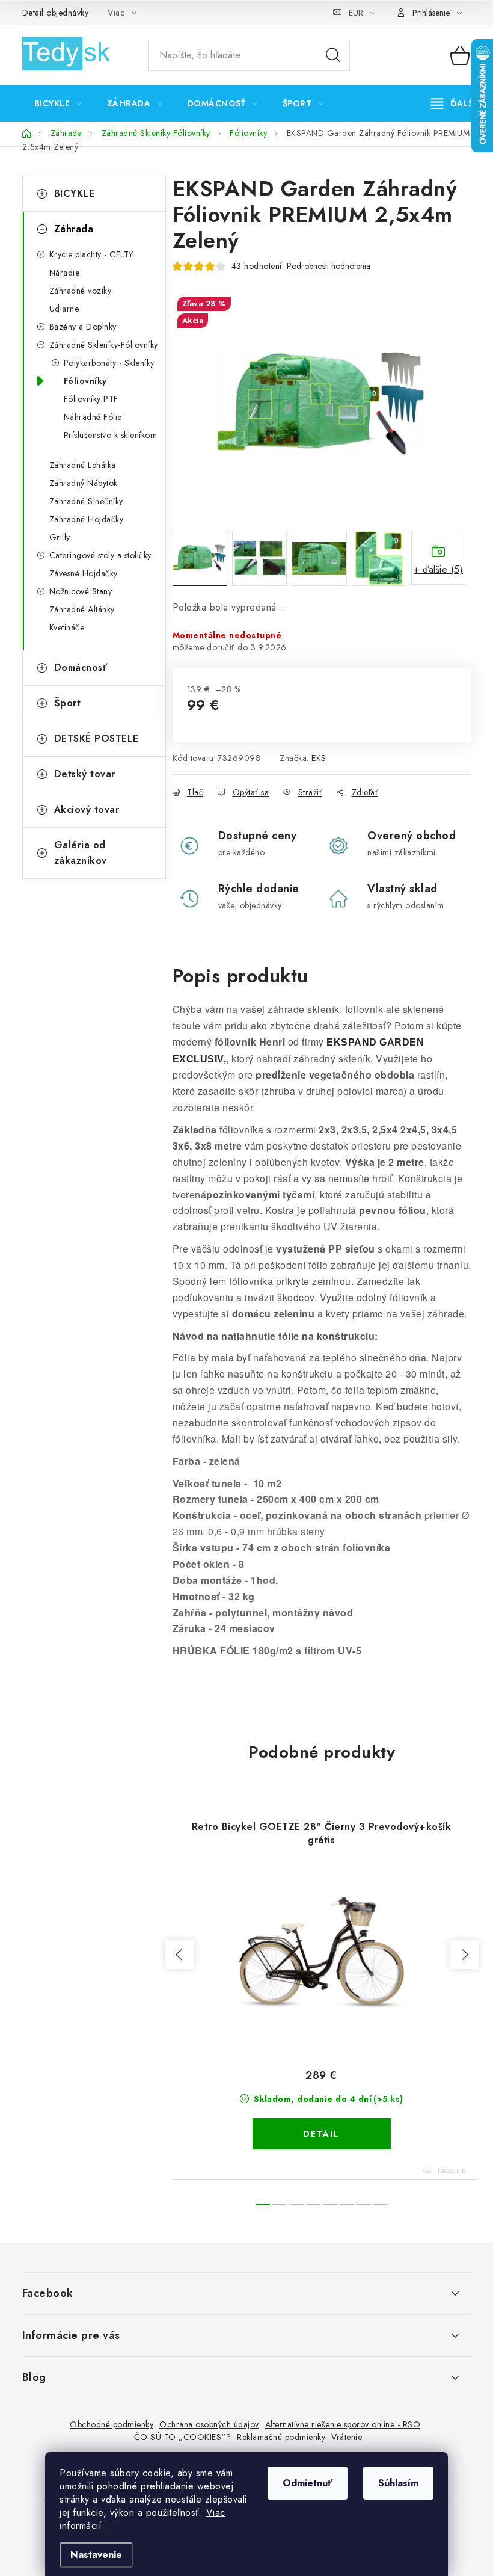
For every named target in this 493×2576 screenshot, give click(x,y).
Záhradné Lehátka (83, 465)
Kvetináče (67, 627)
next (464, 1955)
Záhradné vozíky (81, 291)
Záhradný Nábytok (84, 483)
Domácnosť (81, 667)
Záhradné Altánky (82, 609)
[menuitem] (58, 103)
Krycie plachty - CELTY (91, 254)
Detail (322, 2134)
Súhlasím (398, 2483)
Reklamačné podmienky (281, 2437)
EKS (319, 758)
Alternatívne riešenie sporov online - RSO (343, 2424)
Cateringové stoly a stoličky (100, 555)
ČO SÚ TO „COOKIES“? (183, 2437)
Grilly (60, 537)
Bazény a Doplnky (83, 327)
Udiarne (64, 309)
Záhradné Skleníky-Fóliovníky (104, 345)
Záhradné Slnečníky (86, 501)
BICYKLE (75, 193)
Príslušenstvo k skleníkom (111, 435)
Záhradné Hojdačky (87, 519)
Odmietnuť (308, 2483)
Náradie (65, 273)
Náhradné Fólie (93, 417)
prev (180, 1955)
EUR (356, 13)
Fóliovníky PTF (91, 399)
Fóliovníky (85, 381)
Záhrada (74, 229)
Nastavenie (96, 2555)
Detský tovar (85, 774)
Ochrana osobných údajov (209, 2424)
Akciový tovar (87, 809)
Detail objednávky (56, 13)
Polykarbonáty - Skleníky (109, 363)
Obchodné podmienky (112, 2424)
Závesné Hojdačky (84, 573)
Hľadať (333, 55)
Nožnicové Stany (81, 591)
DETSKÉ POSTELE (96, 738)
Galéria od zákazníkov (81, 853)
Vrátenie (347, 2437)
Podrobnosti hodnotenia (329, 266)
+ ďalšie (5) (438, 569)
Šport (68, 703)
